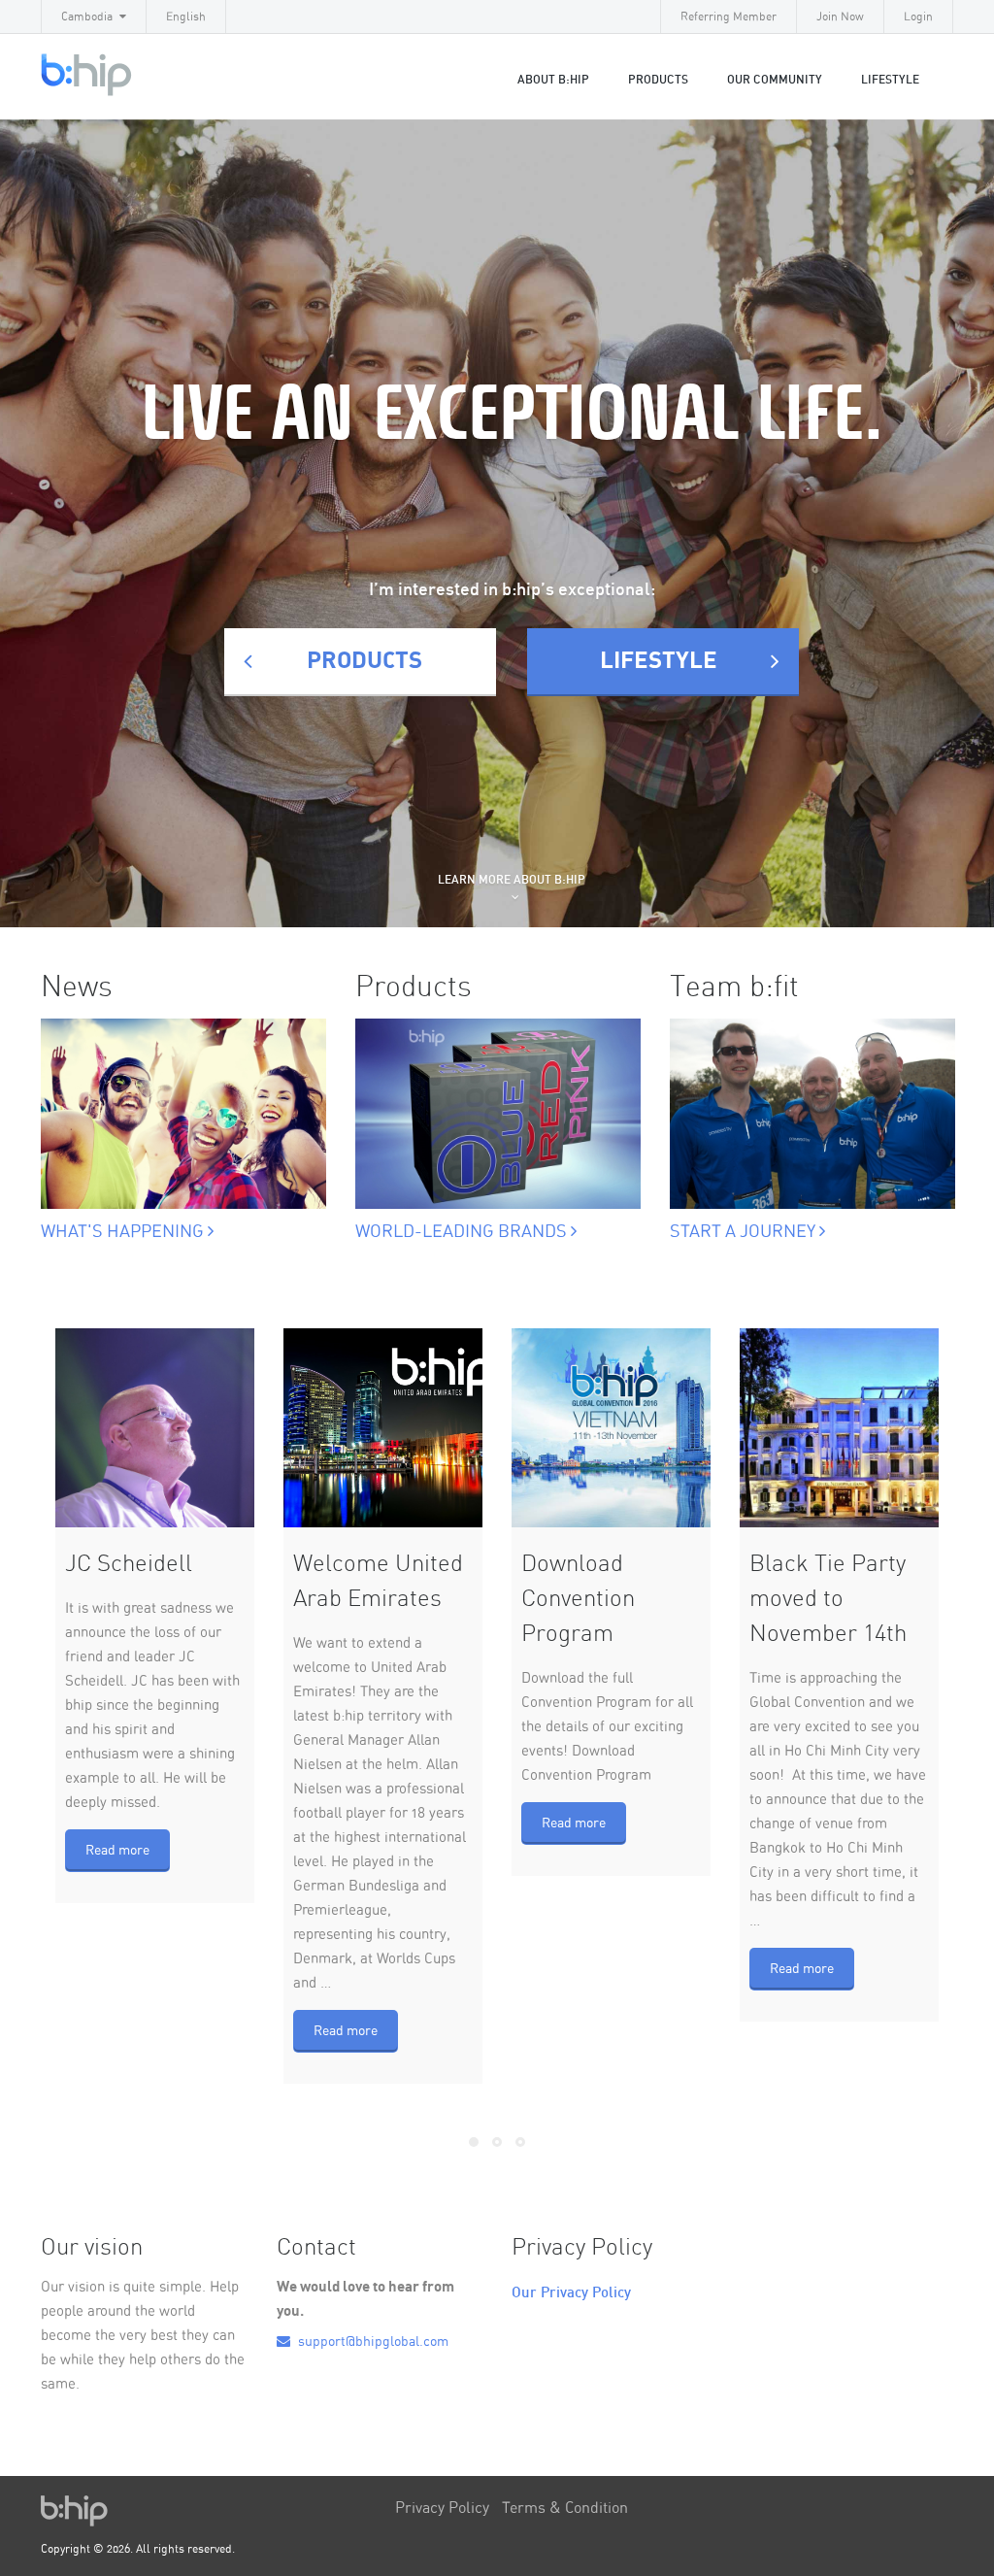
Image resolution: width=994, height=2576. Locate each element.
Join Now (840, 17)
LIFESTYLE (890, 80)
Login (918, 17)
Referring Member (729, 17)
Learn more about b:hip (512, 880)
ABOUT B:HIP (553, 80)
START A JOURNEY (745, 1232)
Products (658, 80)
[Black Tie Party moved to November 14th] (839, 1428)
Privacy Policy (442, 2508)
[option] (183, 1108)
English (186, 17)
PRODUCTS (364, 661)
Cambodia (87, 17)
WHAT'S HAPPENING (124, 1232)
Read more (117, 1851)
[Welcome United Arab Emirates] (383, 1428)
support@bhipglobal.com (372, 2342)
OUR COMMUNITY (775, 80)
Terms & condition (565, 2508)
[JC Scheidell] (155, 1428)
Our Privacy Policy (571, 2293)
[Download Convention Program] (611, 1428)
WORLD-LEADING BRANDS (463, 1232)
